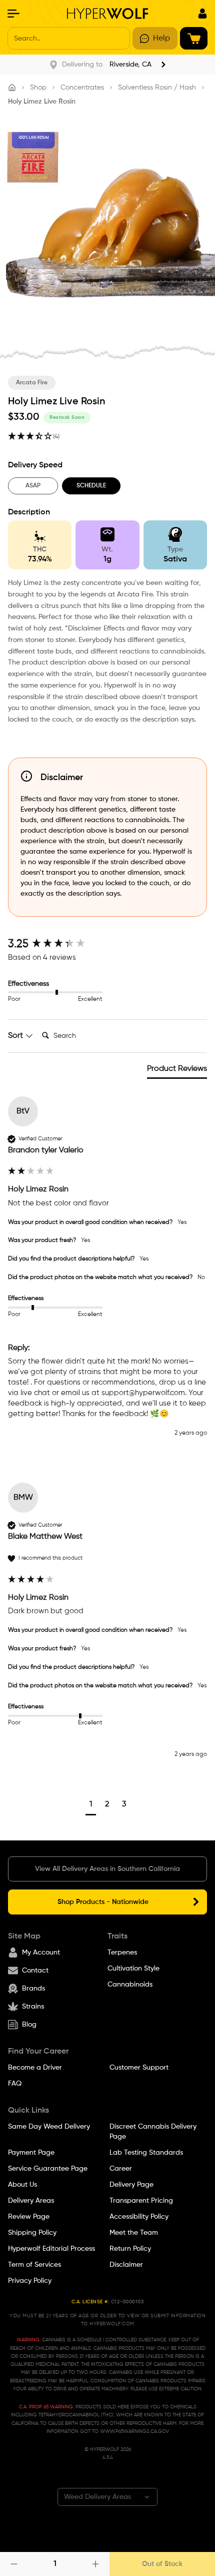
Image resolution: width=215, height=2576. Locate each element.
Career (121, 2169)
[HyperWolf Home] (108, 14)
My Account (41, 1953)
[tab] (177, 1071)
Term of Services (34, 2265)
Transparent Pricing (141, 2201)
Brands (33, 1989)
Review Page (29, 2217)
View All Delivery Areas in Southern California (107, 1869)
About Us (22, 2185)
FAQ (15, 2084)
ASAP (33, 486)
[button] (91, 1806)
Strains (33, 2007)
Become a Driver (35, 2068)
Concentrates (82, 88)
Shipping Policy (32, 2233)
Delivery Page (131, 2185)
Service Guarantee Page (48, 2169)
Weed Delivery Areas (97, 2497)
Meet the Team (134, 2233)
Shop (38, 88)
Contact (35, 1971)
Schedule (91, 486)
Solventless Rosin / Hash (157, 88)
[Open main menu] (13, 14)
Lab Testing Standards (146, 2153)
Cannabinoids (130, 1985)
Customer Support (139, 2068)
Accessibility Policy (139, 2217)
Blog (29, 2025)
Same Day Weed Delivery (49, 2127)
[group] (107, 944)
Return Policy (130, 2249)
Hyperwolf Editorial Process (51, 2249)
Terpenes (122, 1953)
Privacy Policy (30, 2281)
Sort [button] (16, 1036)
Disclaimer (126, 2265)
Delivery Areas (31, 2201)
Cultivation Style (133, 1969)
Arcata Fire (32, 383)
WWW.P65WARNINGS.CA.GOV (134, 2431)
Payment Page (31, 2153)
